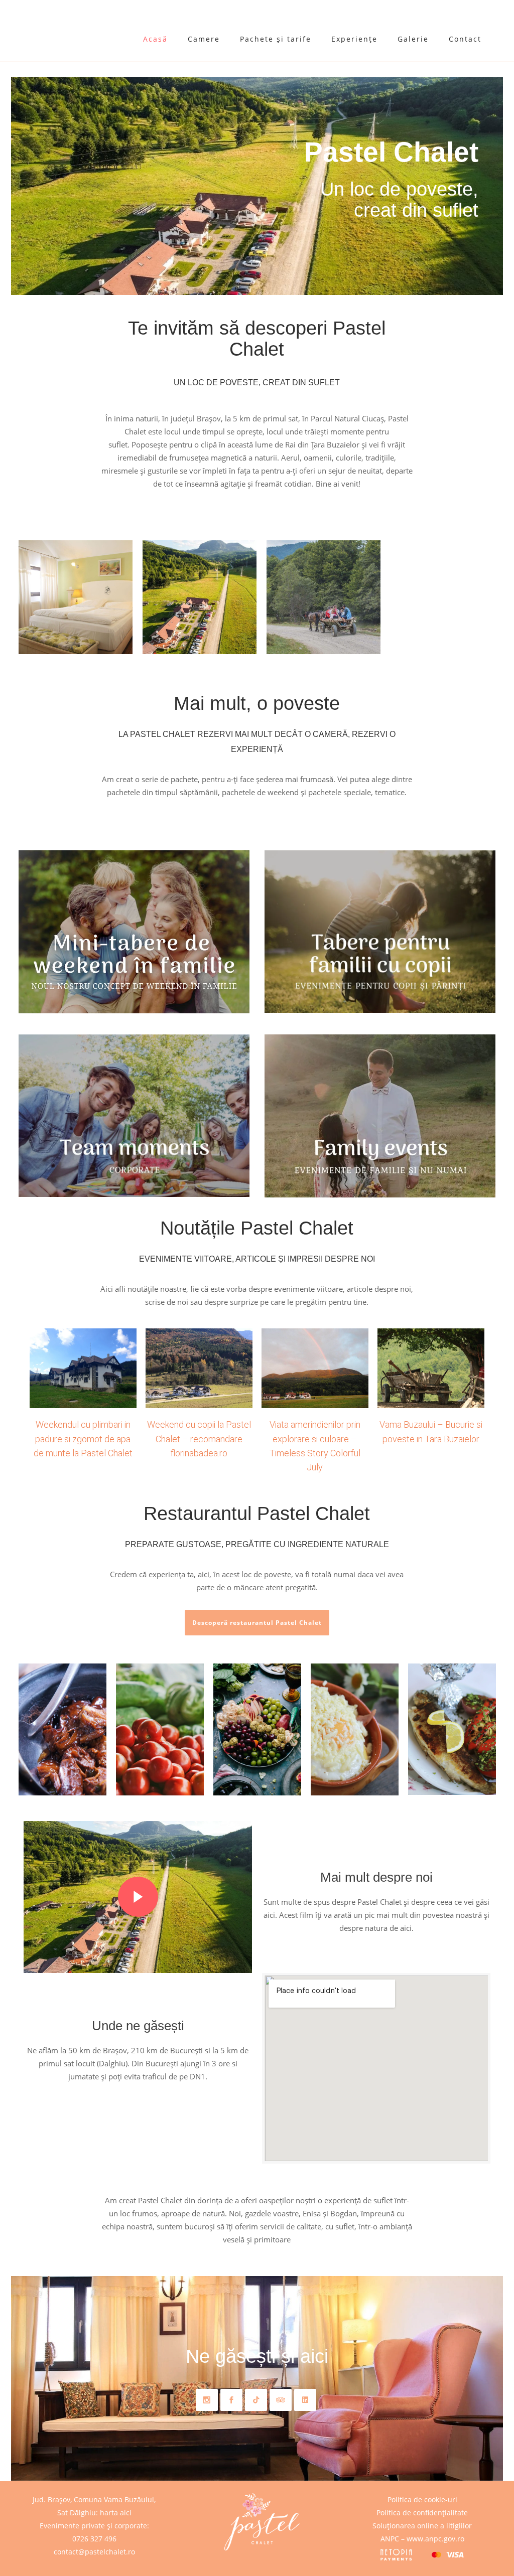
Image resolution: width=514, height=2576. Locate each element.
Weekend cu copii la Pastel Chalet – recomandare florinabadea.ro (199, 1439)
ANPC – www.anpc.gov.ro (422, 2539)
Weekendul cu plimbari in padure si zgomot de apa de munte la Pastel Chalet (83, 1439)
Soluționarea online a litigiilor (422, 2526)
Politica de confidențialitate (422, 2513)
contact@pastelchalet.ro (94, 2552)
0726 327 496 (94, 2539)
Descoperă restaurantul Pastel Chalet (257, 1623)
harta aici (116, 2513)
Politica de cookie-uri (422, 2499)
